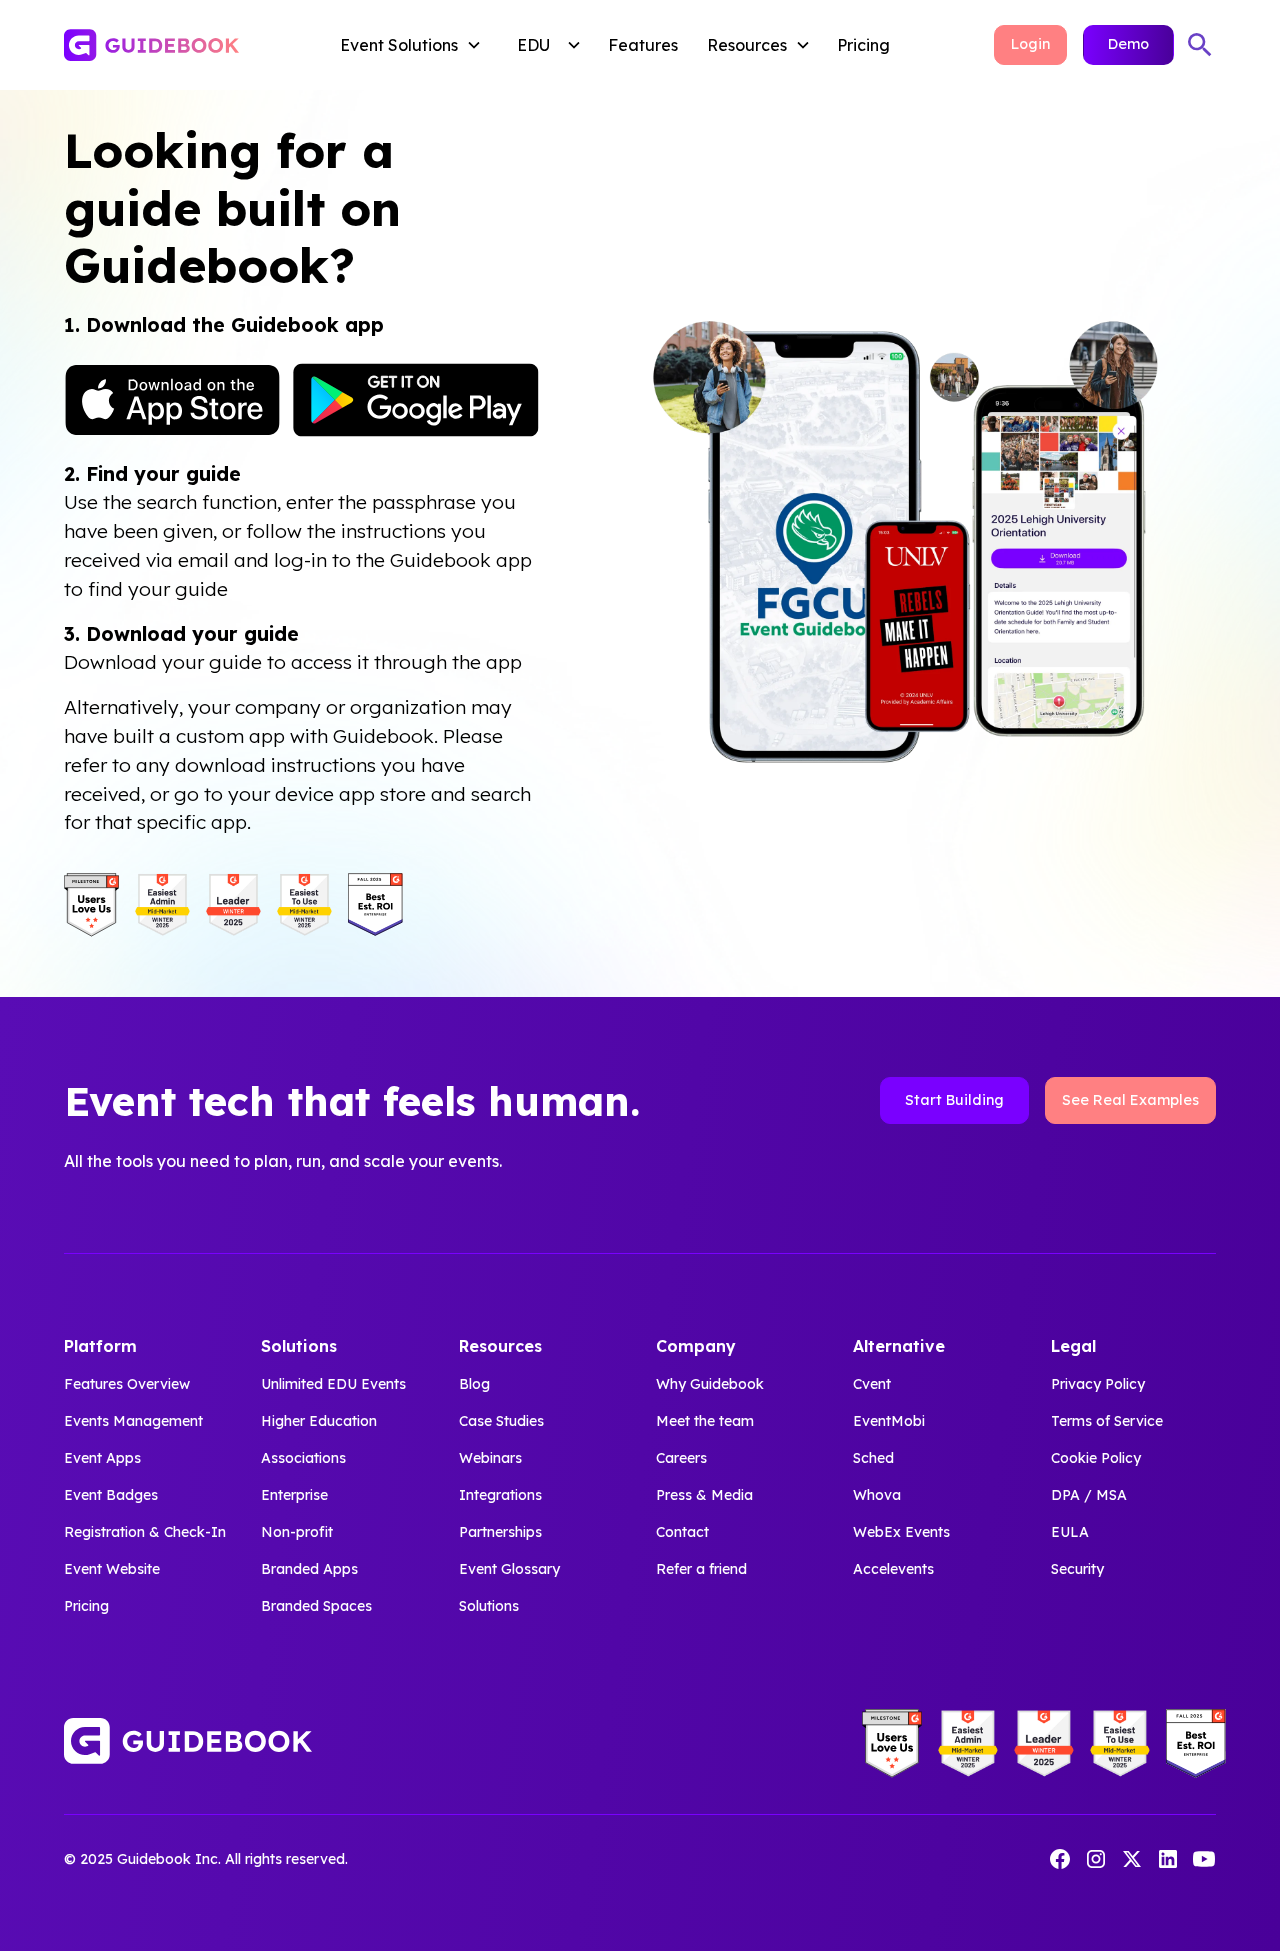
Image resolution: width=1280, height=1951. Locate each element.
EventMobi (889, 1421)
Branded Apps (309, 1569)
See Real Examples (1130, 1100)
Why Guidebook (710, 1384)
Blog (474, 1384)
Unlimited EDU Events (333, 1384)
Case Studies (501, 1421)
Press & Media (704, 1495)
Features (643, 45)
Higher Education (319, 1421)
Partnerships (500, 1532)
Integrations (500, 1495)
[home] (179, 45)
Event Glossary (509, 1569)
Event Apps (102, 1458)
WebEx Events (901, 1532)
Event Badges (111, 1495)
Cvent (872, 1384)
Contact (682, 1532)
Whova (877, 1495)
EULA (1070, 1532)
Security (1077, 1569)
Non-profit (297, 1532)
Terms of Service (1107, 1421)
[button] (415, 45)
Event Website (112, 1569)
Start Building (954, 1100)
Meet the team (705, 1421)
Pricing (863, 45)
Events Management (133, 1421)
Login (1030, 44)
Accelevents (893, 1569)
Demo (1128, 44)
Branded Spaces (316, 1606)
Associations (303, 1458)
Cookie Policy (1096, 1458)
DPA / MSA (1089, 1495)
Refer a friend (701, 1569)
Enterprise (294, 1495)
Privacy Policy (1098, 1384)
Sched (873, 1458)
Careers (681, 1458)
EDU (533, 45)
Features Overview (127, 1384)
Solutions (489, 1606)
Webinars (490, 1458)
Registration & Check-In (145, 1532)
